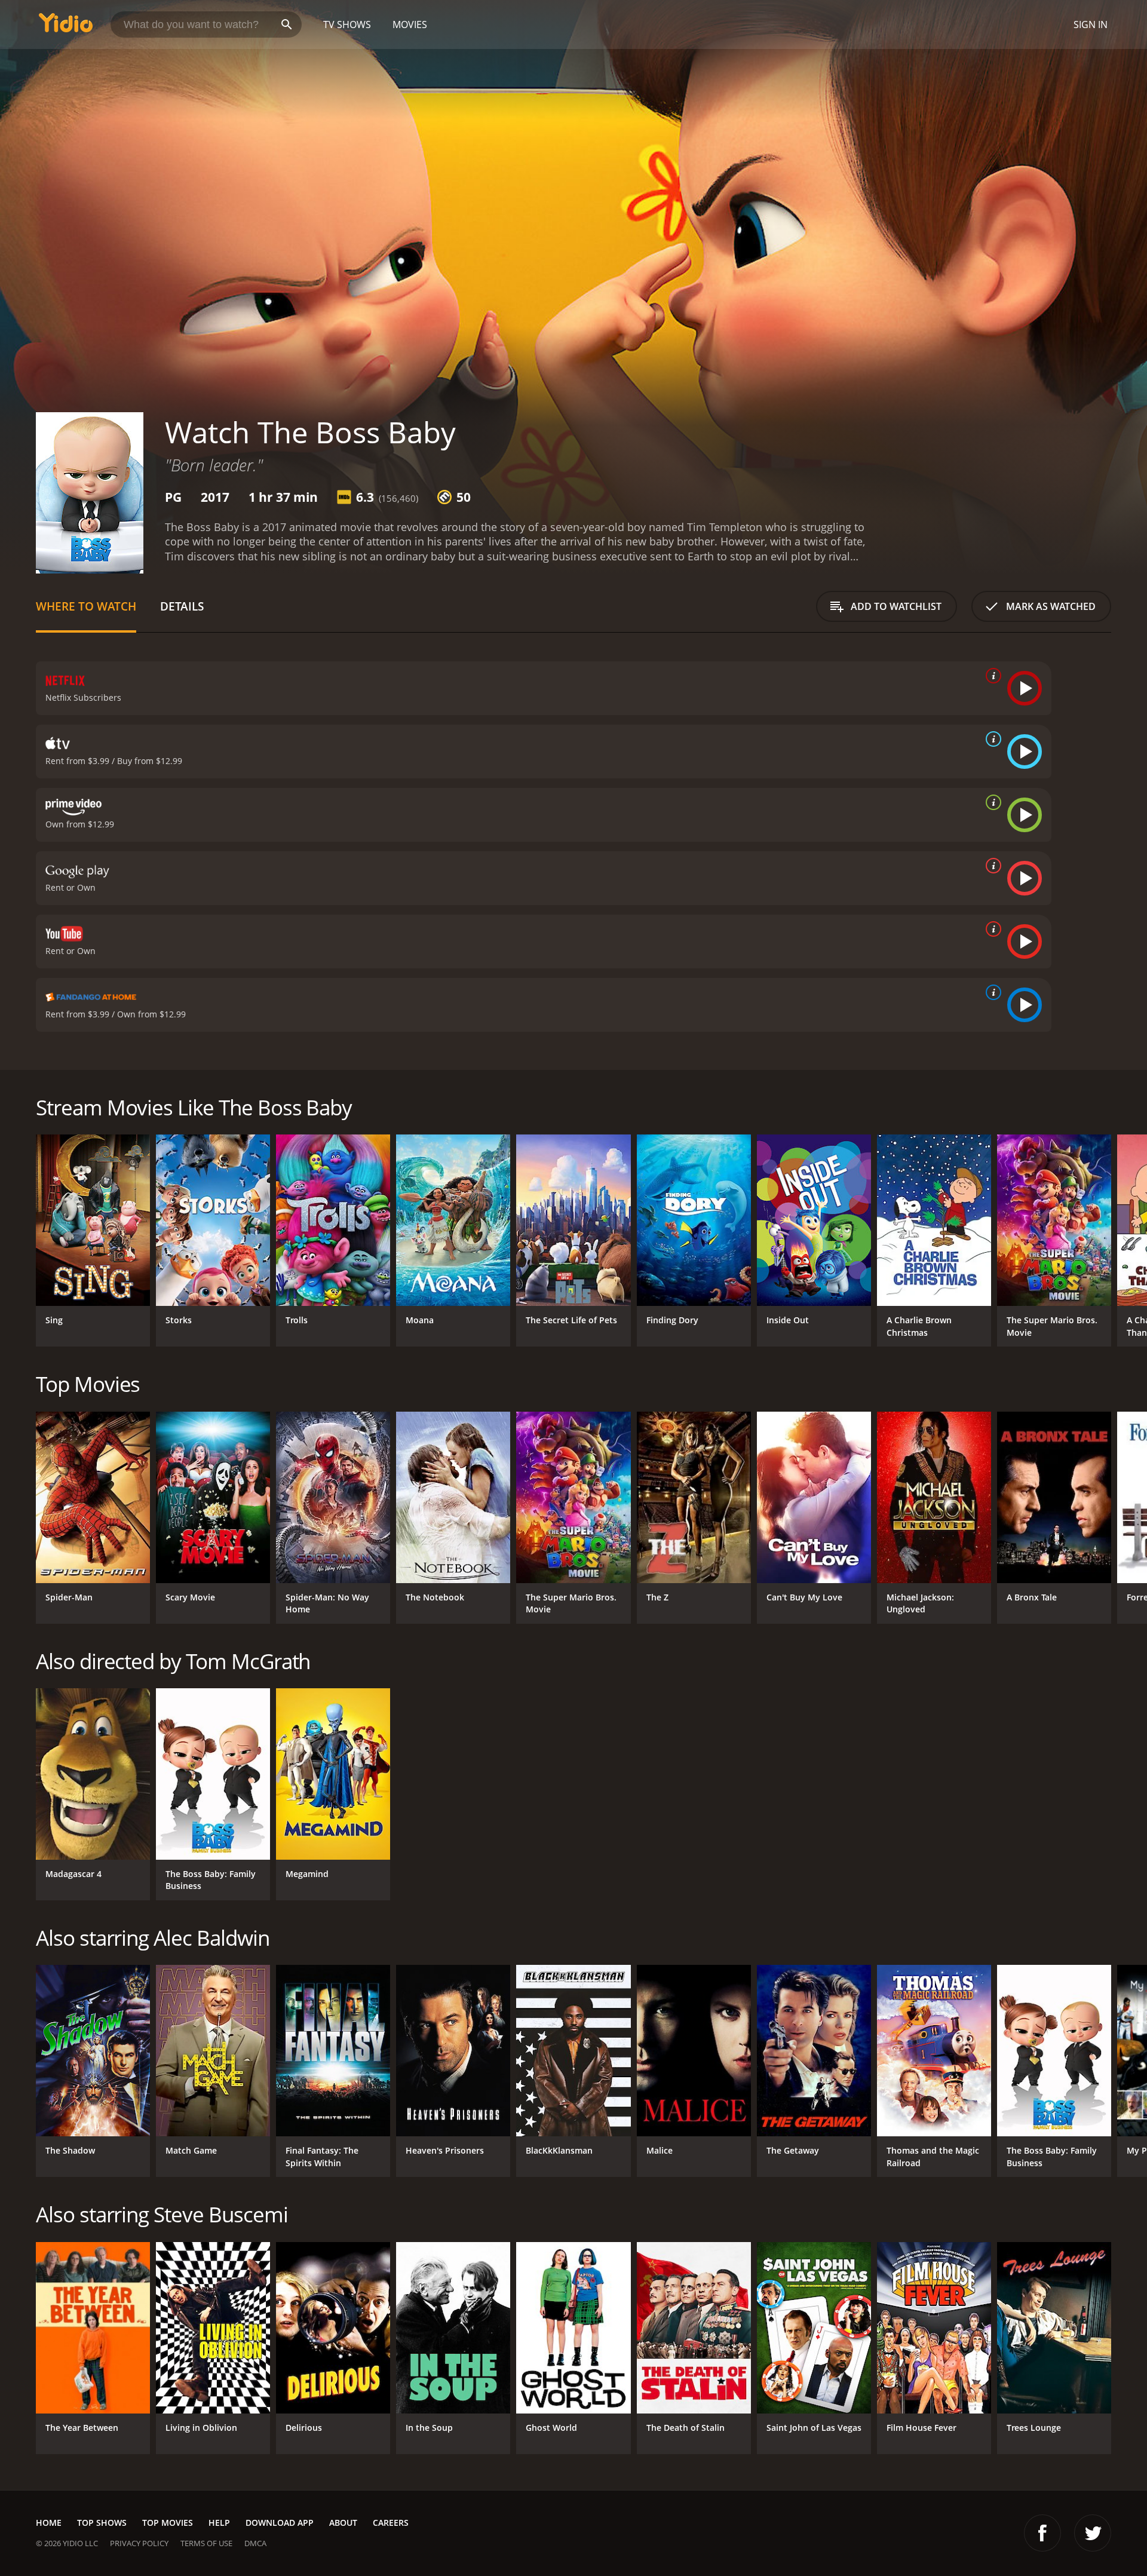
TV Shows (347, 24)
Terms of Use (206, 2543)
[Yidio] (66, 27)
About (343, 2523)
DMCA (255, 2543)
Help (219, 2523)
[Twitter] (1093, 2533)
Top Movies (168, 2523)
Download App (280, 2523)
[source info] (991, 676)
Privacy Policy (139, 2543)
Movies (410, 24)
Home (49, 2523)
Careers (391, 2523)
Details (182, 606)
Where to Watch (86, 606)
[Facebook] (1042, 2533)
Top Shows (102, 2523)
